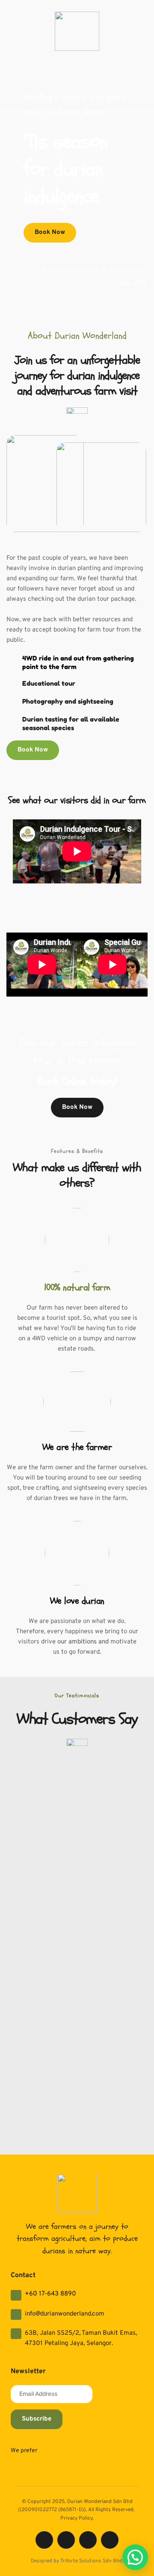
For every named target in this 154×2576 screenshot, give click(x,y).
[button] (135, 2557)
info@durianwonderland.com (65, 2314)
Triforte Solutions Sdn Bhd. (92, 2561)
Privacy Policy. (77, 2518)
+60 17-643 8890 (50, 2294)
